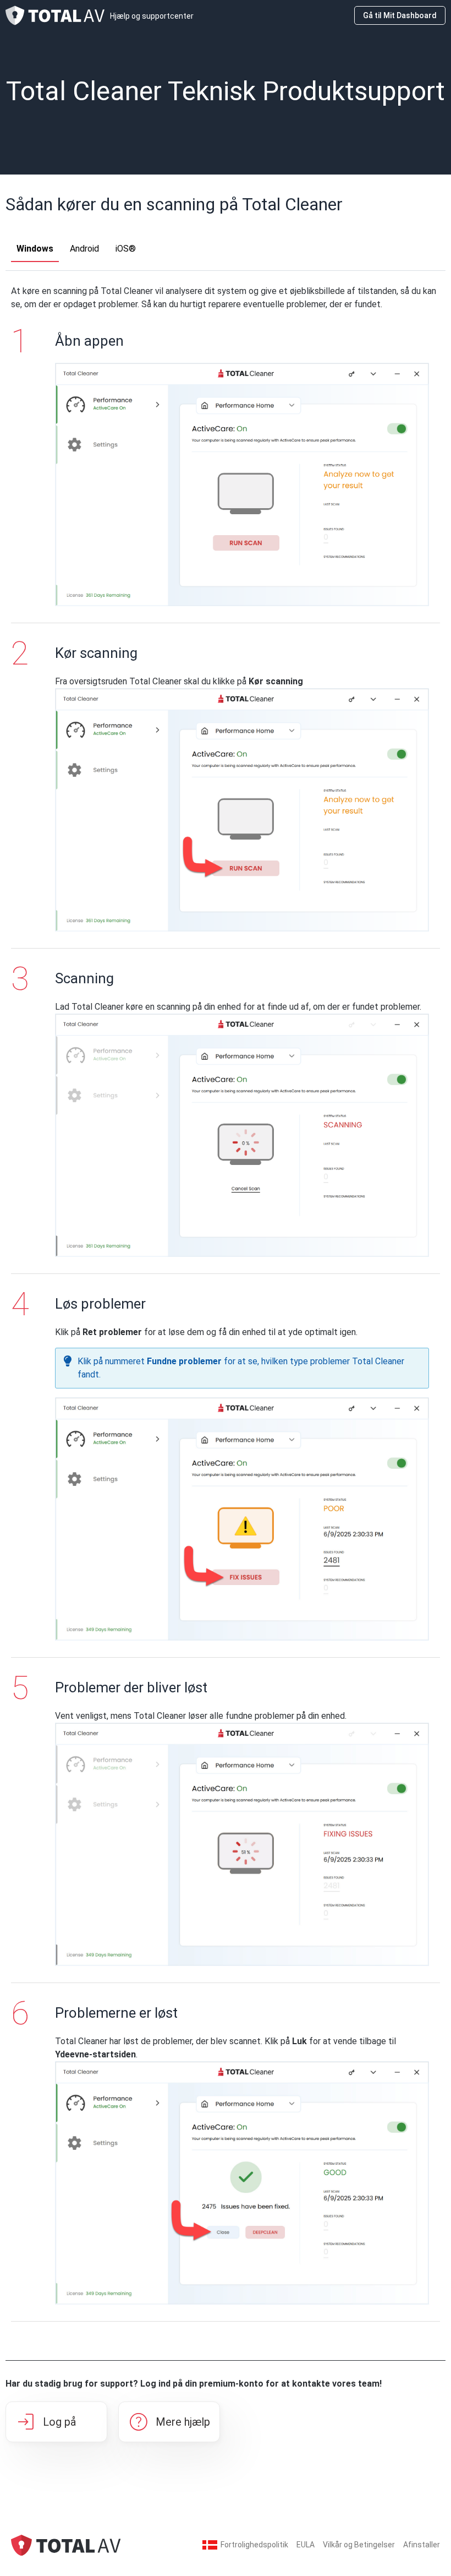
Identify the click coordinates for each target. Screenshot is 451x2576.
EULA (306, 2545)
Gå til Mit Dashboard (400, 15)
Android (84, 249)
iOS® (126, 249)
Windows (35, 249)
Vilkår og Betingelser (359, 2545)
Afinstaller (422, 2545)
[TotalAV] (66, 2544)
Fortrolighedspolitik (254, 2545)
